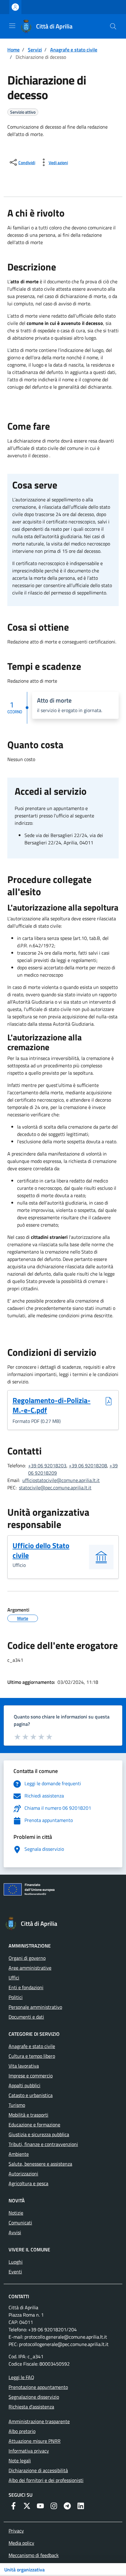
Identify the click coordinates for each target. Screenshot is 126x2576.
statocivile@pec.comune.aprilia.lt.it (55, 1488)
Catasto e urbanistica (31, 2095)
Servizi (35, 50)
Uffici (14, 1978)
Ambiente (19, 2154)
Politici (16, 1997)
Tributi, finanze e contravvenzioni (43, 2144)
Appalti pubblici (24, 2085)
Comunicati (20, 2223)
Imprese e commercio (31, 2076)
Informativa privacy (29, 2451)
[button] (113, 26)
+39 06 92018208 (88, 1465)
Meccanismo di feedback (34, 2555)
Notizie (16, 2213)
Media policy (21, 2543)
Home (13, 50)
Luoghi (16, 2262)
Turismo (17, 2105)
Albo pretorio (22, 2431)
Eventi (15, 2272)
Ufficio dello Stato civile (41, 1550)
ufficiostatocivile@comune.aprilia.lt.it (61, 1480)
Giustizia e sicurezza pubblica (39, 2134)
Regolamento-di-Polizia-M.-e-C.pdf (52, 1405)
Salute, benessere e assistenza (40, 2164)
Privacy (16, 2531)
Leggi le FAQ (21, 2377)
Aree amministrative (30, 1968)
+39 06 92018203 (47, 1465)
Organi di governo (27, 1958)
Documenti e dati (26, 2017)
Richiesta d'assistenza (31, 2407)
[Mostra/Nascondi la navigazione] (12, 26)
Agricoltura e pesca (28, 2183)
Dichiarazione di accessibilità (38, 2470)
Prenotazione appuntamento (38, 2387)
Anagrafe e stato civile (74, 50)
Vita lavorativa (24, 2066)
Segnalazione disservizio (34, 2397)
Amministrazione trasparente (39, 2421)
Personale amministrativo (35, 2007)
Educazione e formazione (34, 2125)
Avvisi (15, 2232)
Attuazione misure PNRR (35, 2441)
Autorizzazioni (23, 2174)
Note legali (20, 2461)
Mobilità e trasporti (28, 2115)
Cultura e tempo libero (32, 2056)
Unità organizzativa (24, 2570)
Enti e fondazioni (26, 1987)
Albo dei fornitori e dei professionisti (46, 2480)
